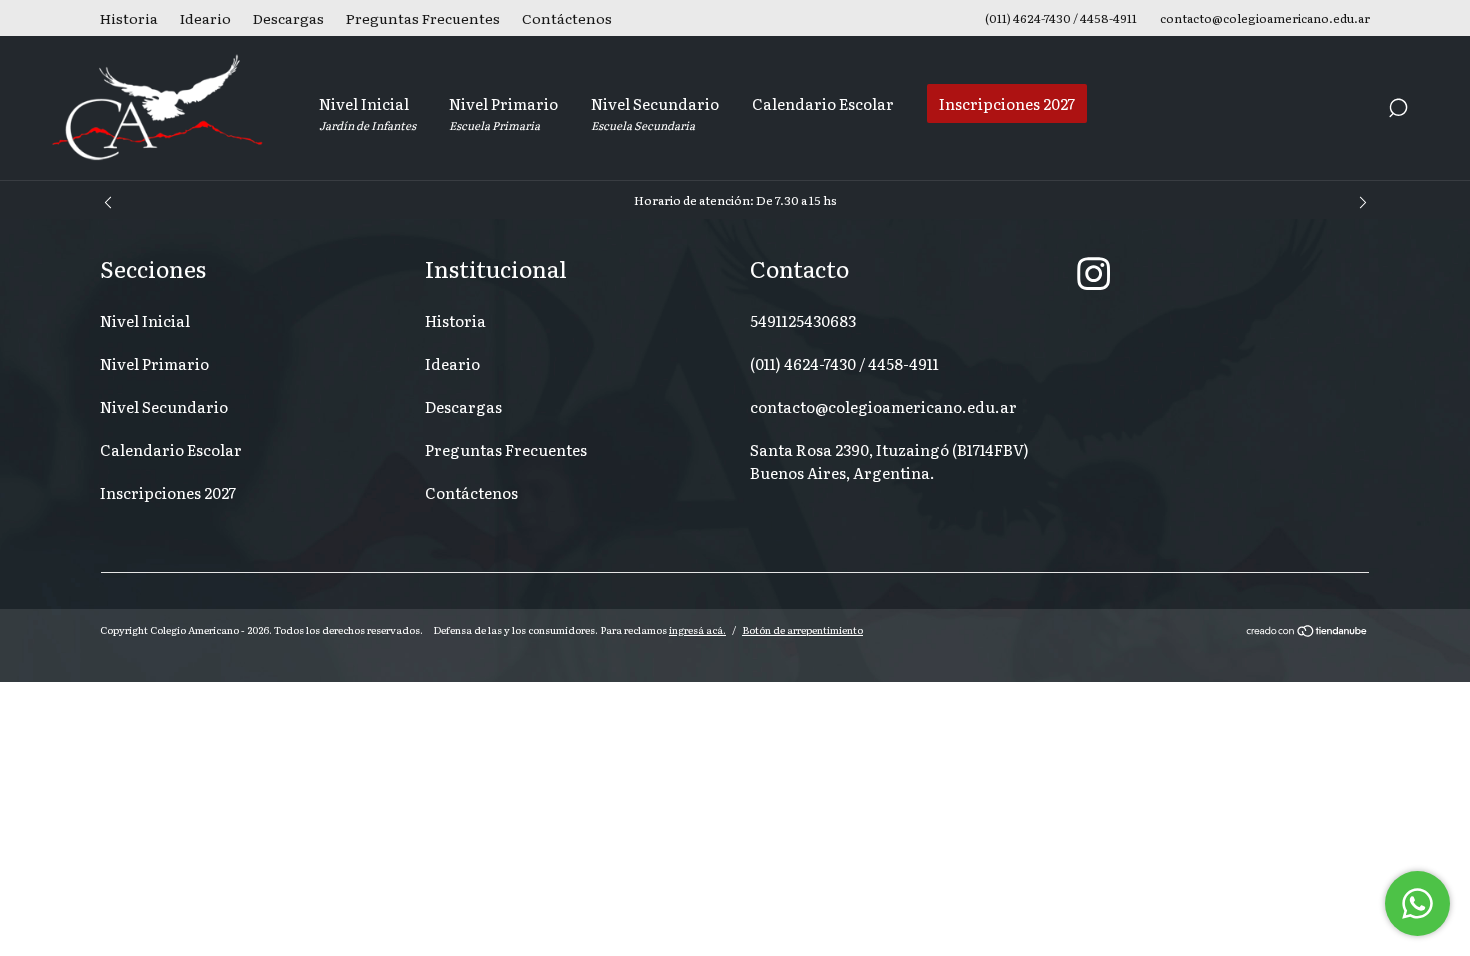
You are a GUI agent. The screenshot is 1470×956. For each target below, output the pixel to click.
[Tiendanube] (1307, 632)
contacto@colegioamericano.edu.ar (883, 406)
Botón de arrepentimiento (802, 629)
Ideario (205, 18)
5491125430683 (803, 320)
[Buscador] (1398, 110)
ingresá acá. (697, 629)
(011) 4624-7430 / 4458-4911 (844, 363)
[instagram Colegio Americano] (1093, 272)
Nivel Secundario (655, 112)
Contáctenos (567, 18)
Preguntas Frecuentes (423, 18)
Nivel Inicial (367, 112)
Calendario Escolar (823, 103)
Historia (129, 18)
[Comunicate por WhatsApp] (1417, 903)
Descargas (288, 18)
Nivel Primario (503, 112)
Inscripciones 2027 (1007, 103)
